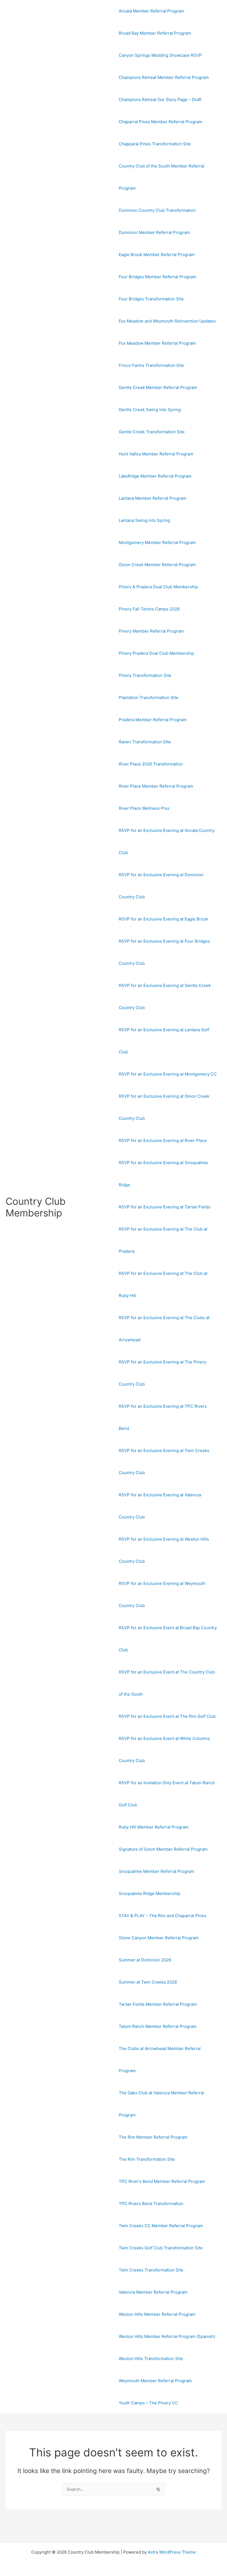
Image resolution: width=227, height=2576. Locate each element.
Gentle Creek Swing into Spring (150, 410)
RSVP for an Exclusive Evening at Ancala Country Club (167, 841)
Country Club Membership (36, 1207)
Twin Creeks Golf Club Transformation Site (161, 2248)
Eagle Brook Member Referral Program (157, 255)
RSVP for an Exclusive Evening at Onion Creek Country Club (164, 1107)
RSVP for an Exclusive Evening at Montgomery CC (168, 1074)
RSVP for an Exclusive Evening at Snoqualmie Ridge (163, 1174)
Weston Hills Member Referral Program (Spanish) (167, 2336)
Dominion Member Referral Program (154, 232)
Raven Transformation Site (145, 742)
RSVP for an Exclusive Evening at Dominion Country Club (161, 886)
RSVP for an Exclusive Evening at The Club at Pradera (163, 1240)
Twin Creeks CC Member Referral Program (161, 2226)
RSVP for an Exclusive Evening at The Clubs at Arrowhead (164, 1329)
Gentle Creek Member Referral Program (158, 387)
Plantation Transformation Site (149, 697)
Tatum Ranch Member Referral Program (158, 2026)
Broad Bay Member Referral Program (155, 33)
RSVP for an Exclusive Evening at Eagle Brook (163, 919)
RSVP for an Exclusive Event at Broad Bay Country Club (168, 1639)
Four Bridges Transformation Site (151, 299)
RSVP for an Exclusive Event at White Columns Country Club (164, 1749)
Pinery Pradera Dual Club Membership (156, 653)
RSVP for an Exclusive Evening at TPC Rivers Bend (163, 1417)
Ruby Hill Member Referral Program (154, 1827)
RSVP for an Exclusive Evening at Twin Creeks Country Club (164, 1462)
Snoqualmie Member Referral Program (157, 1871)
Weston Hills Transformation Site (151, 2359)
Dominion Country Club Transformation (157, 210)
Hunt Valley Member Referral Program (156, 454)
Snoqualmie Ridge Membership (149, 1893)
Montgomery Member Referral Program (157, 542)
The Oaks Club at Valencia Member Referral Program (161, 2104)
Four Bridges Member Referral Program (158, 277)
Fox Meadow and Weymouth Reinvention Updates (167, 321)
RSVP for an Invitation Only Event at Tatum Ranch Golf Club (167, 1794)
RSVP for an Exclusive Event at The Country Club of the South (167, 1683)
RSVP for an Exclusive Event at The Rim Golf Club (167, 1716)
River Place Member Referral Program (156, 786)
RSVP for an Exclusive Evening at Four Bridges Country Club (164, 952)
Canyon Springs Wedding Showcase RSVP (160, 55)
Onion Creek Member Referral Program (157, 565)
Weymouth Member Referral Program (155, 2381)
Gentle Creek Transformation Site (152, 432)
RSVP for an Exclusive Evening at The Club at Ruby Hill (163, 1284)
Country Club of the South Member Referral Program (162, 177)
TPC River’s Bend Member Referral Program (162, 2181)
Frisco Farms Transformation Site (151, 365)
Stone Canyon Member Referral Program (159, 1938)
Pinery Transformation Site (145, 675)
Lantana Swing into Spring (144, 520)
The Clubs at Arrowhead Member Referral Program (160, 2060)
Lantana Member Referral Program (153, 498)
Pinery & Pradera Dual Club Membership (158, 587)
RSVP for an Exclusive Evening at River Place (163, 1140)
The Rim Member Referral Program (153, 2137)
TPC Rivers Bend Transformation (151, 2204)
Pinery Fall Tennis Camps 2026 (149, 609)
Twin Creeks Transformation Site (151, 2270)
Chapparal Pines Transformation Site (155, 144)
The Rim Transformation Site (147, 2159)
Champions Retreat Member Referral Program (164, 77)
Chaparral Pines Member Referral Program (161, 122)
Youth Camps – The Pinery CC (148, 2403)
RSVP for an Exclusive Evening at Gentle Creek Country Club (165, 996)
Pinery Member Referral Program (151, 631)
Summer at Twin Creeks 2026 (148, 1982)
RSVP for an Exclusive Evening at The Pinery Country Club (162, 1373)
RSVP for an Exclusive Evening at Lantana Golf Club (164, 1041)
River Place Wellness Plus (144, 808)
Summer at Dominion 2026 (145, 1960)
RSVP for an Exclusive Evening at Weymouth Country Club (162, 1594)
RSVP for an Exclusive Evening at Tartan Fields (165, 1207)
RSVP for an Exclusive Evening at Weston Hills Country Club (164, 1550)
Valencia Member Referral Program (153, 2292)
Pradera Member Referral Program (153, 720)
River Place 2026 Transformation (151, 764)
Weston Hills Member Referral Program (157, 2314)
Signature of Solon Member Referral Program (163, 1849)
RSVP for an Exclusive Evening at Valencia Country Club (160, 1506)
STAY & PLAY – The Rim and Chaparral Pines (162, 1916)
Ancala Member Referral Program (151, 11)
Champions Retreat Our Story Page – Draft (160, 100)
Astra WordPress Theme (172, 2552)
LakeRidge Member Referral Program (155, 476)
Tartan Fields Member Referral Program (158, 2004)
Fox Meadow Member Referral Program (157, 343)
